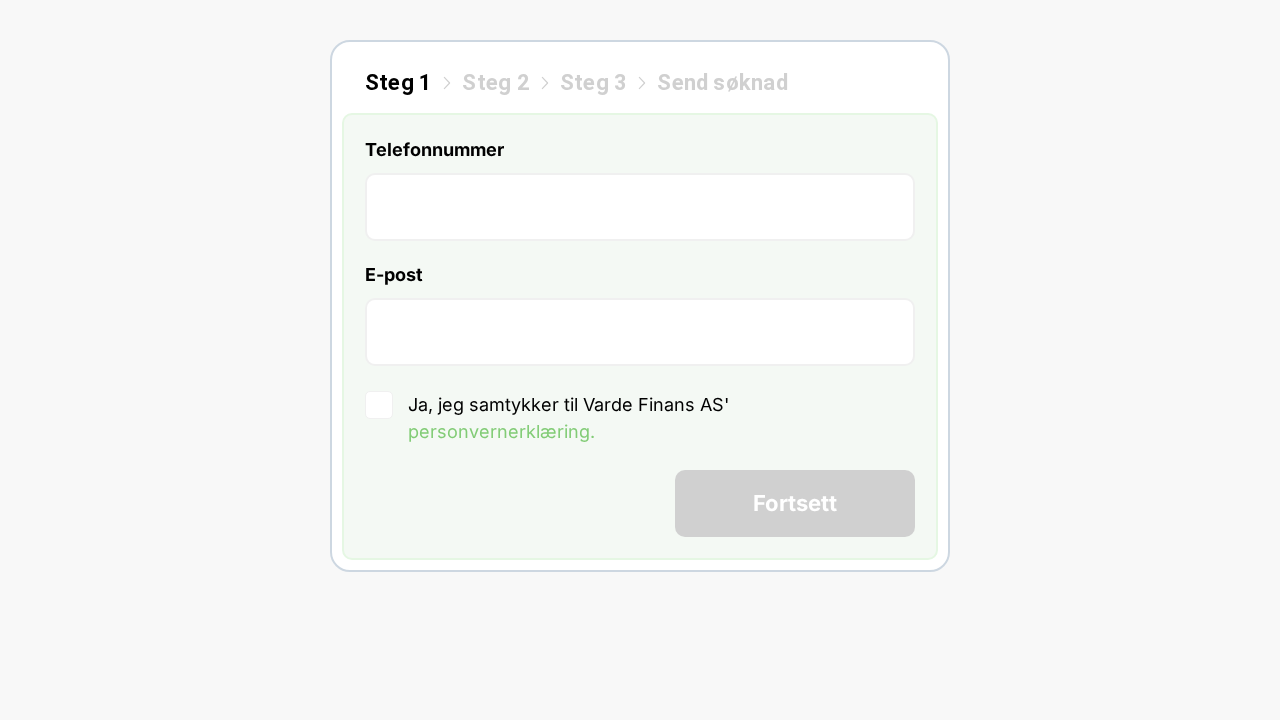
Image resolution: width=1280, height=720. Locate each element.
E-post (394, 274)
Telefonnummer (434, 149)
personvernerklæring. (501, 431)
